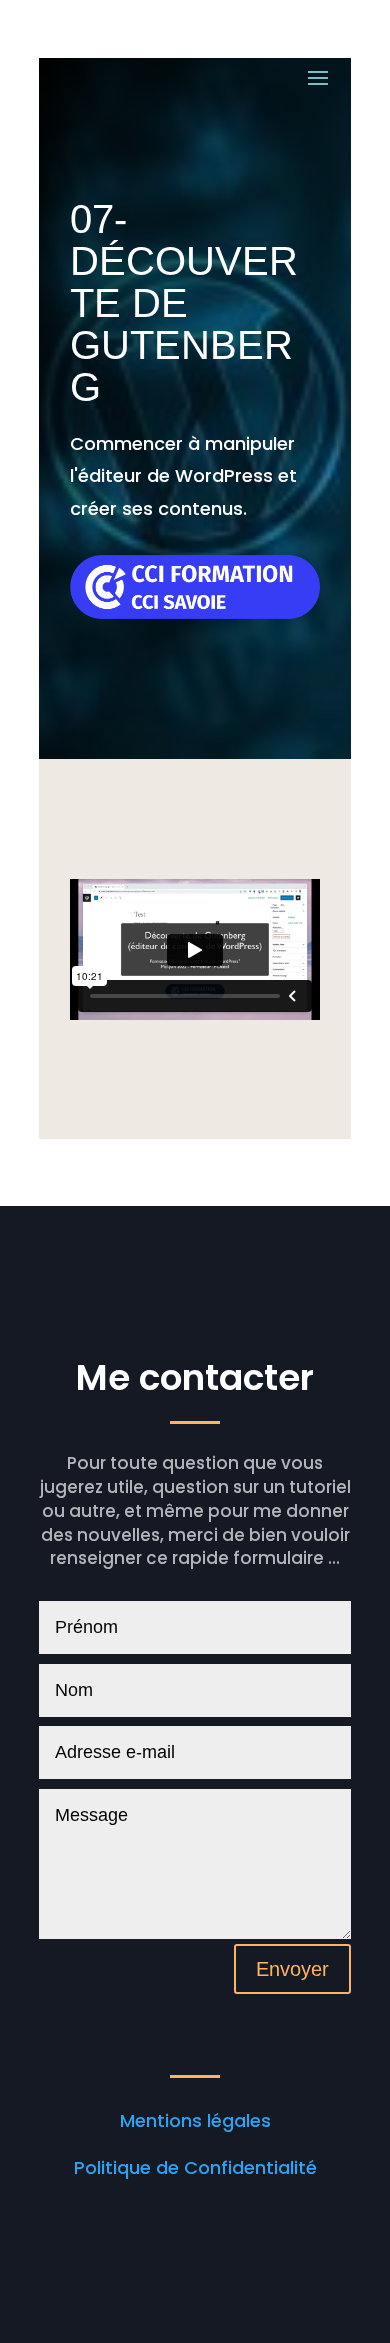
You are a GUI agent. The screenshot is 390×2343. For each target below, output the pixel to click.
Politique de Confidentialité (195, 2167)
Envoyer (292, 1969)
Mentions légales (195, 2120)
